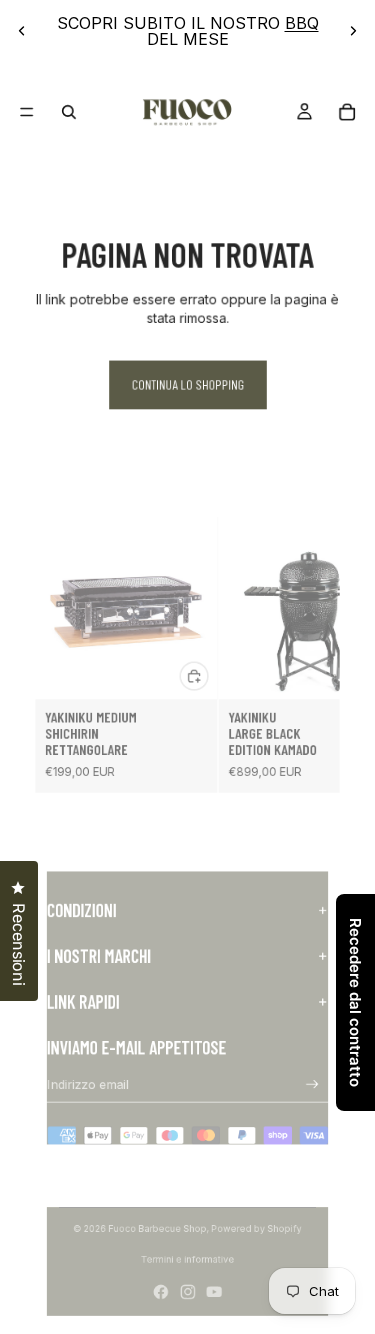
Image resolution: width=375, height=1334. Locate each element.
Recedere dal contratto (355, 1002)
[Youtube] (214, 1292)
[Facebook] (161, 1292)
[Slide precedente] (22, 31)
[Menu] (26, 112)
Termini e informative (188, 1259)
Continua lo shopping (187, 385)
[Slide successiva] (353, 31)
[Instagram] (188, 1292)
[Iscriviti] (313, 1084)
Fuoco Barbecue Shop (157, 1228)
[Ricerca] (68, 112)
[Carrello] (347, 112)
